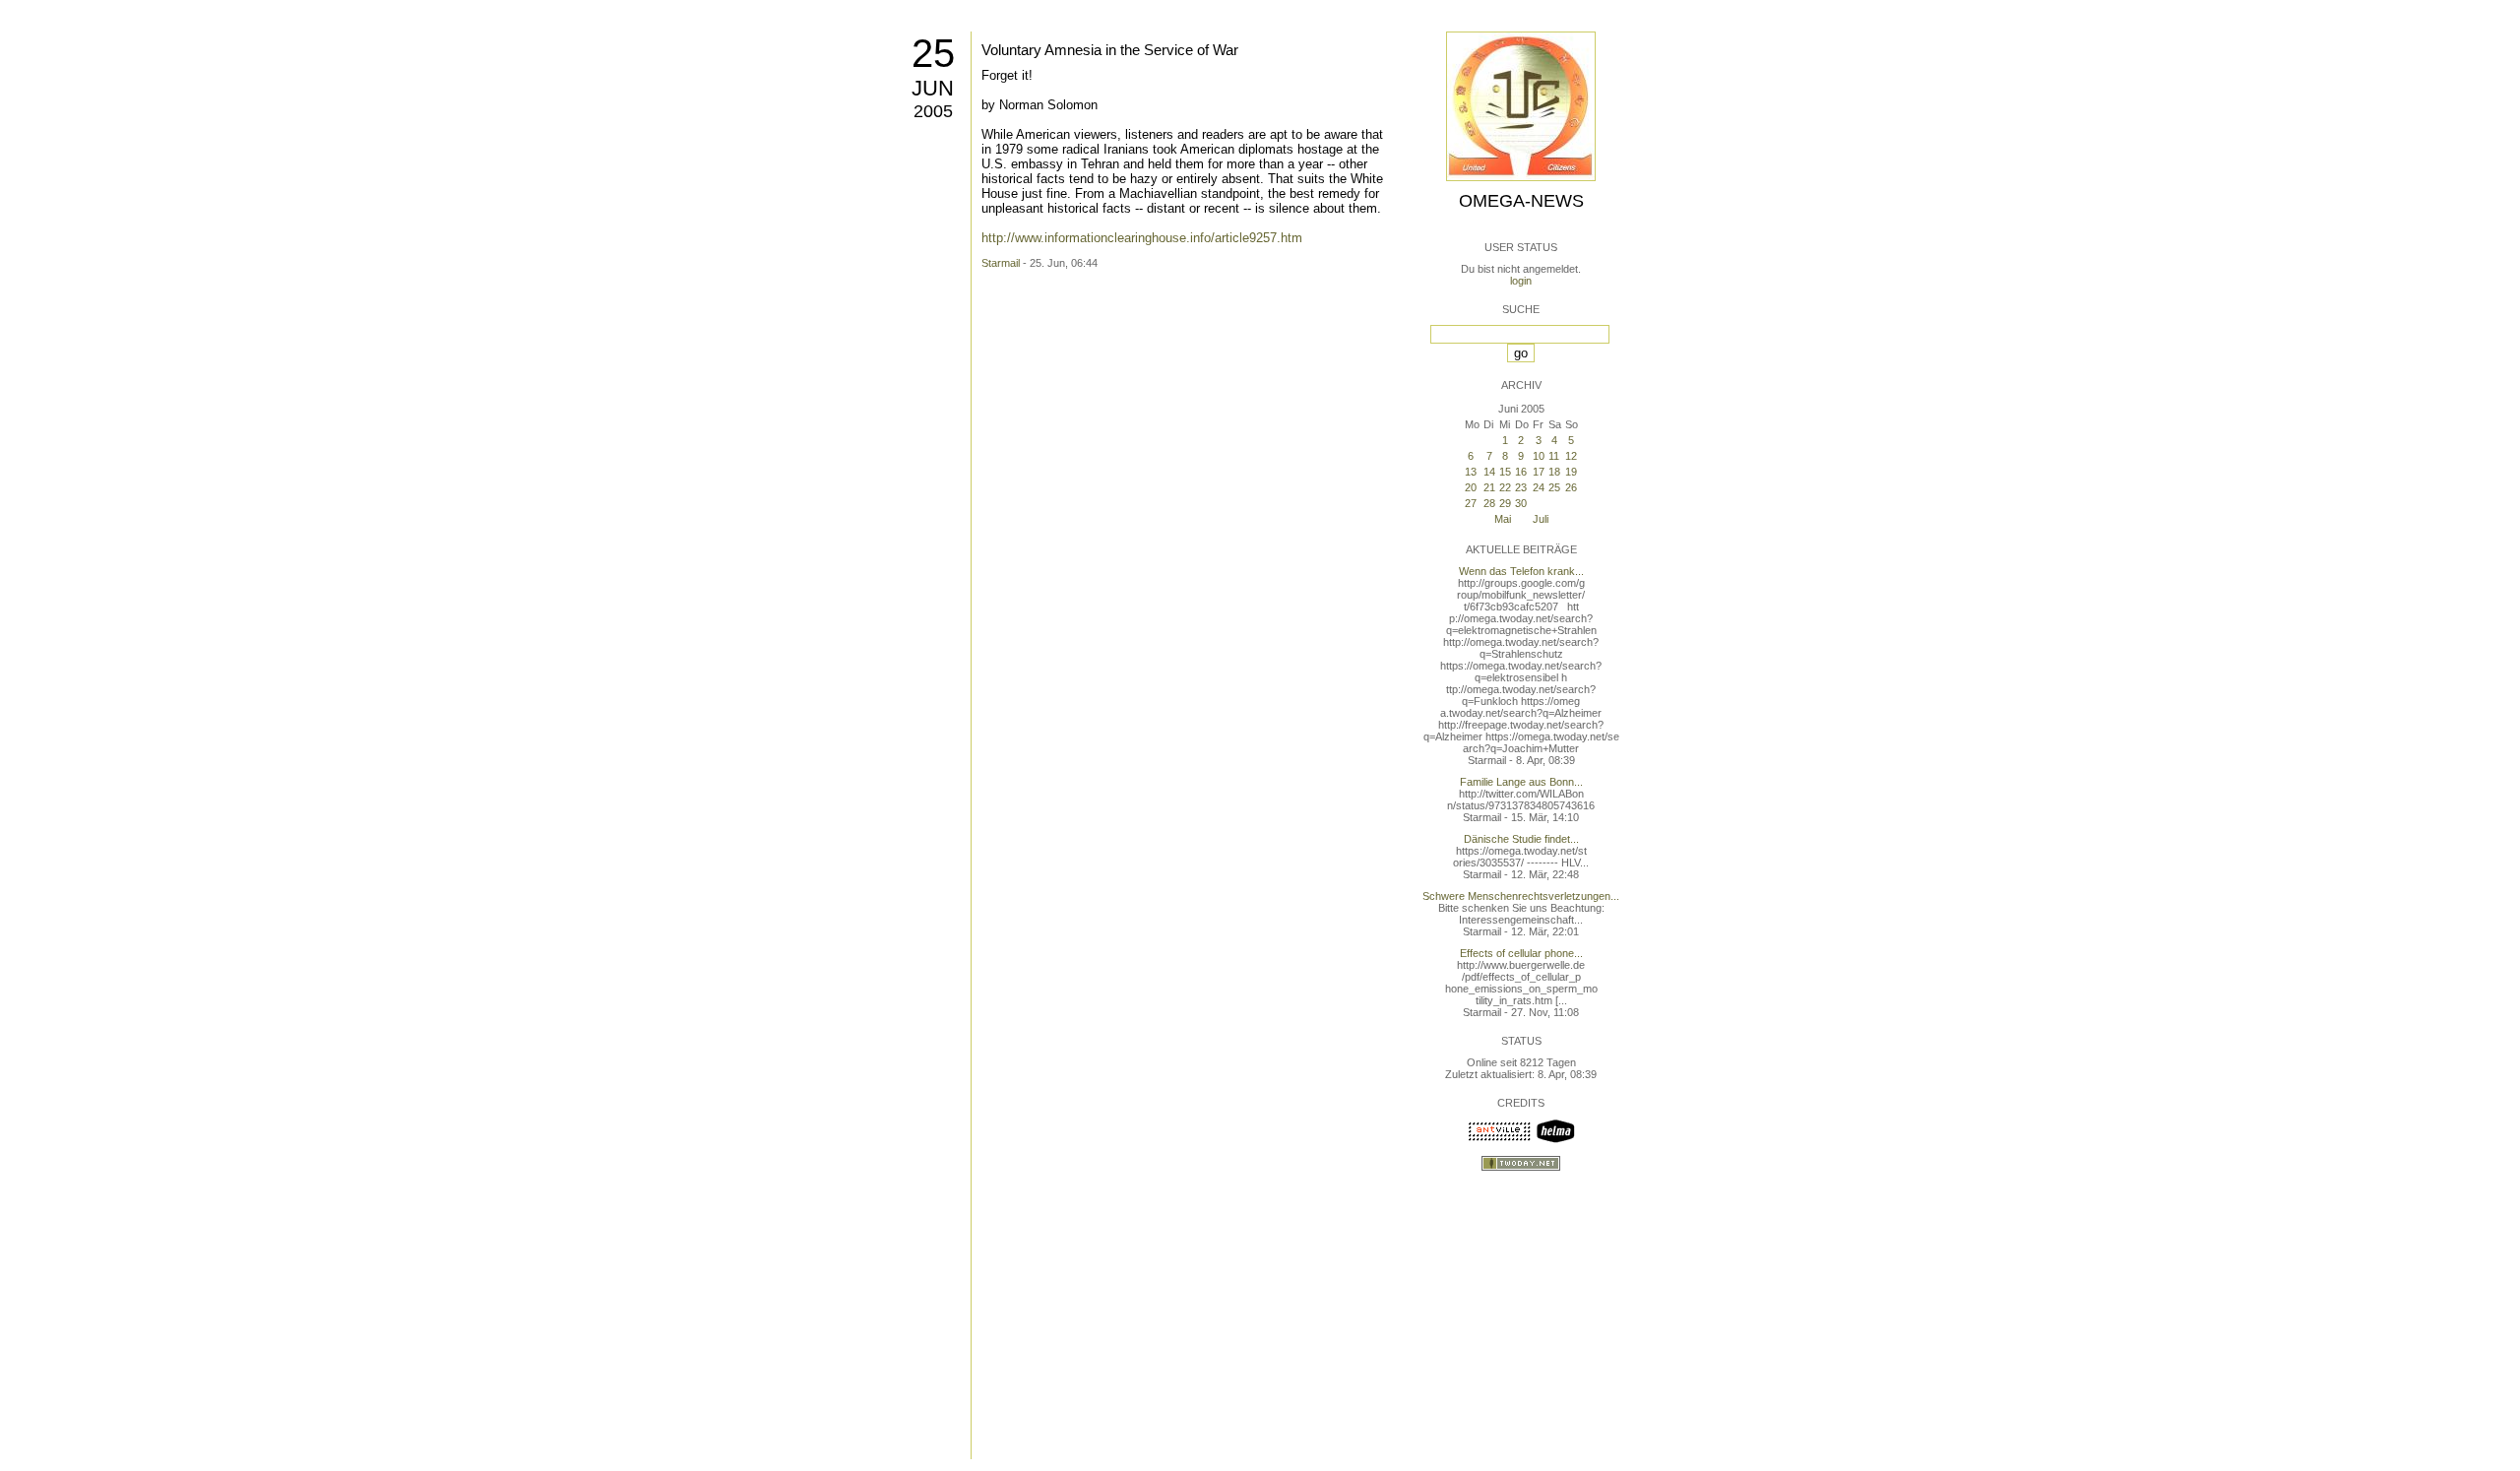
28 (1489, 503)
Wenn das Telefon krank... (1521, 571)
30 (1521, 503)
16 (1521, 472)
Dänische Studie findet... (1521, 839)
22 (1505, 487)
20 (1471, 487)
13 (1471, 472)
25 (933, 53)
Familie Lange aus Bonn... (1521, 782)
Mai (1503, 519)
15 (1505, 472)
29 (1505, 503)
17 (1539, 472)
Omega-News (1521, 201)
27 (1471, 503)
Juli (1541, 519)
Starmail (1001, 263)
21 (1489, 487)
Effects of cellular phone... (1521, 953)
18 (1554, 472)
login (1521, 281)
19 (1571, 472)
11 (1554, 456)
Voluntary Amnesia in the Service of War (1110, 50)
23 (1521, 487)
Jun (933, 88)
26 (1571, 487)
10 (1539, 456)
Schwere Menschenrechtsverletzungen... (1521, 896)
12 (1571, 456)
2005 (933, 111)
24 (1539, 487)
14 (1489, 472)
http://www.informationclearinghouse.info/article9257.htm (1142, 238)
